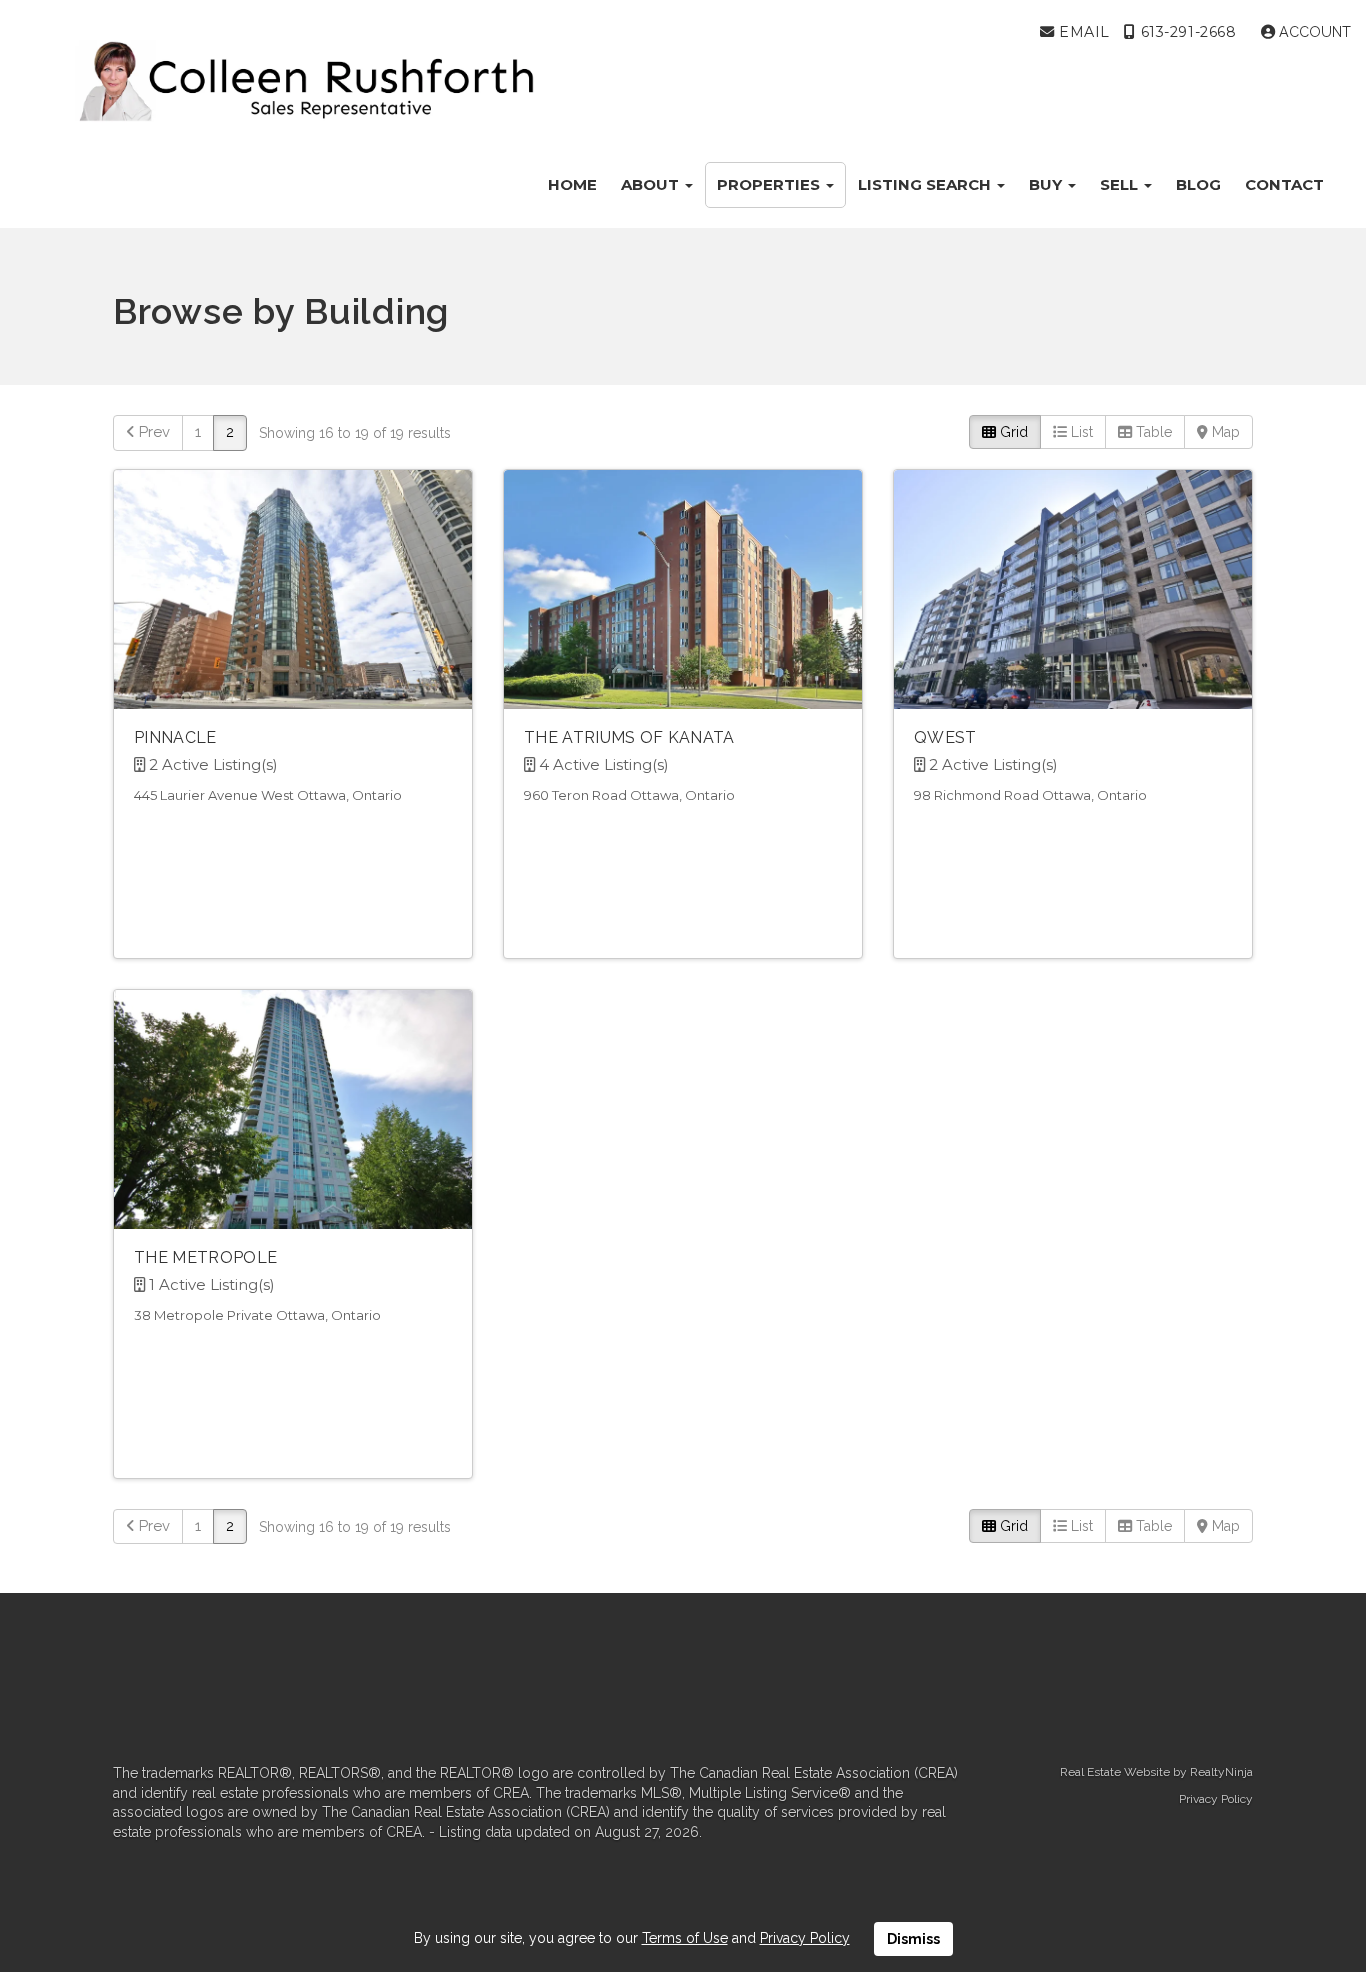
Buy (1047, 184)
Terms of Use (685, 1938)
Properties (770, 184)
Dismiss (913, 1939)
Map (1224, 432)
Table (1152, 432)
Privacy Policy (1216, 1799)
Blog (1198, 184)
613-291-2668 (1186, 32)
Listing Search (926, 184)
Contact (1284, 184)
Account (1313, 32)
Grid (1012, 432)
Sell (1121, 184)
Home (572, 184)
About (652, 184)
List (1080, 432)
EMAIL (1081, 32)
